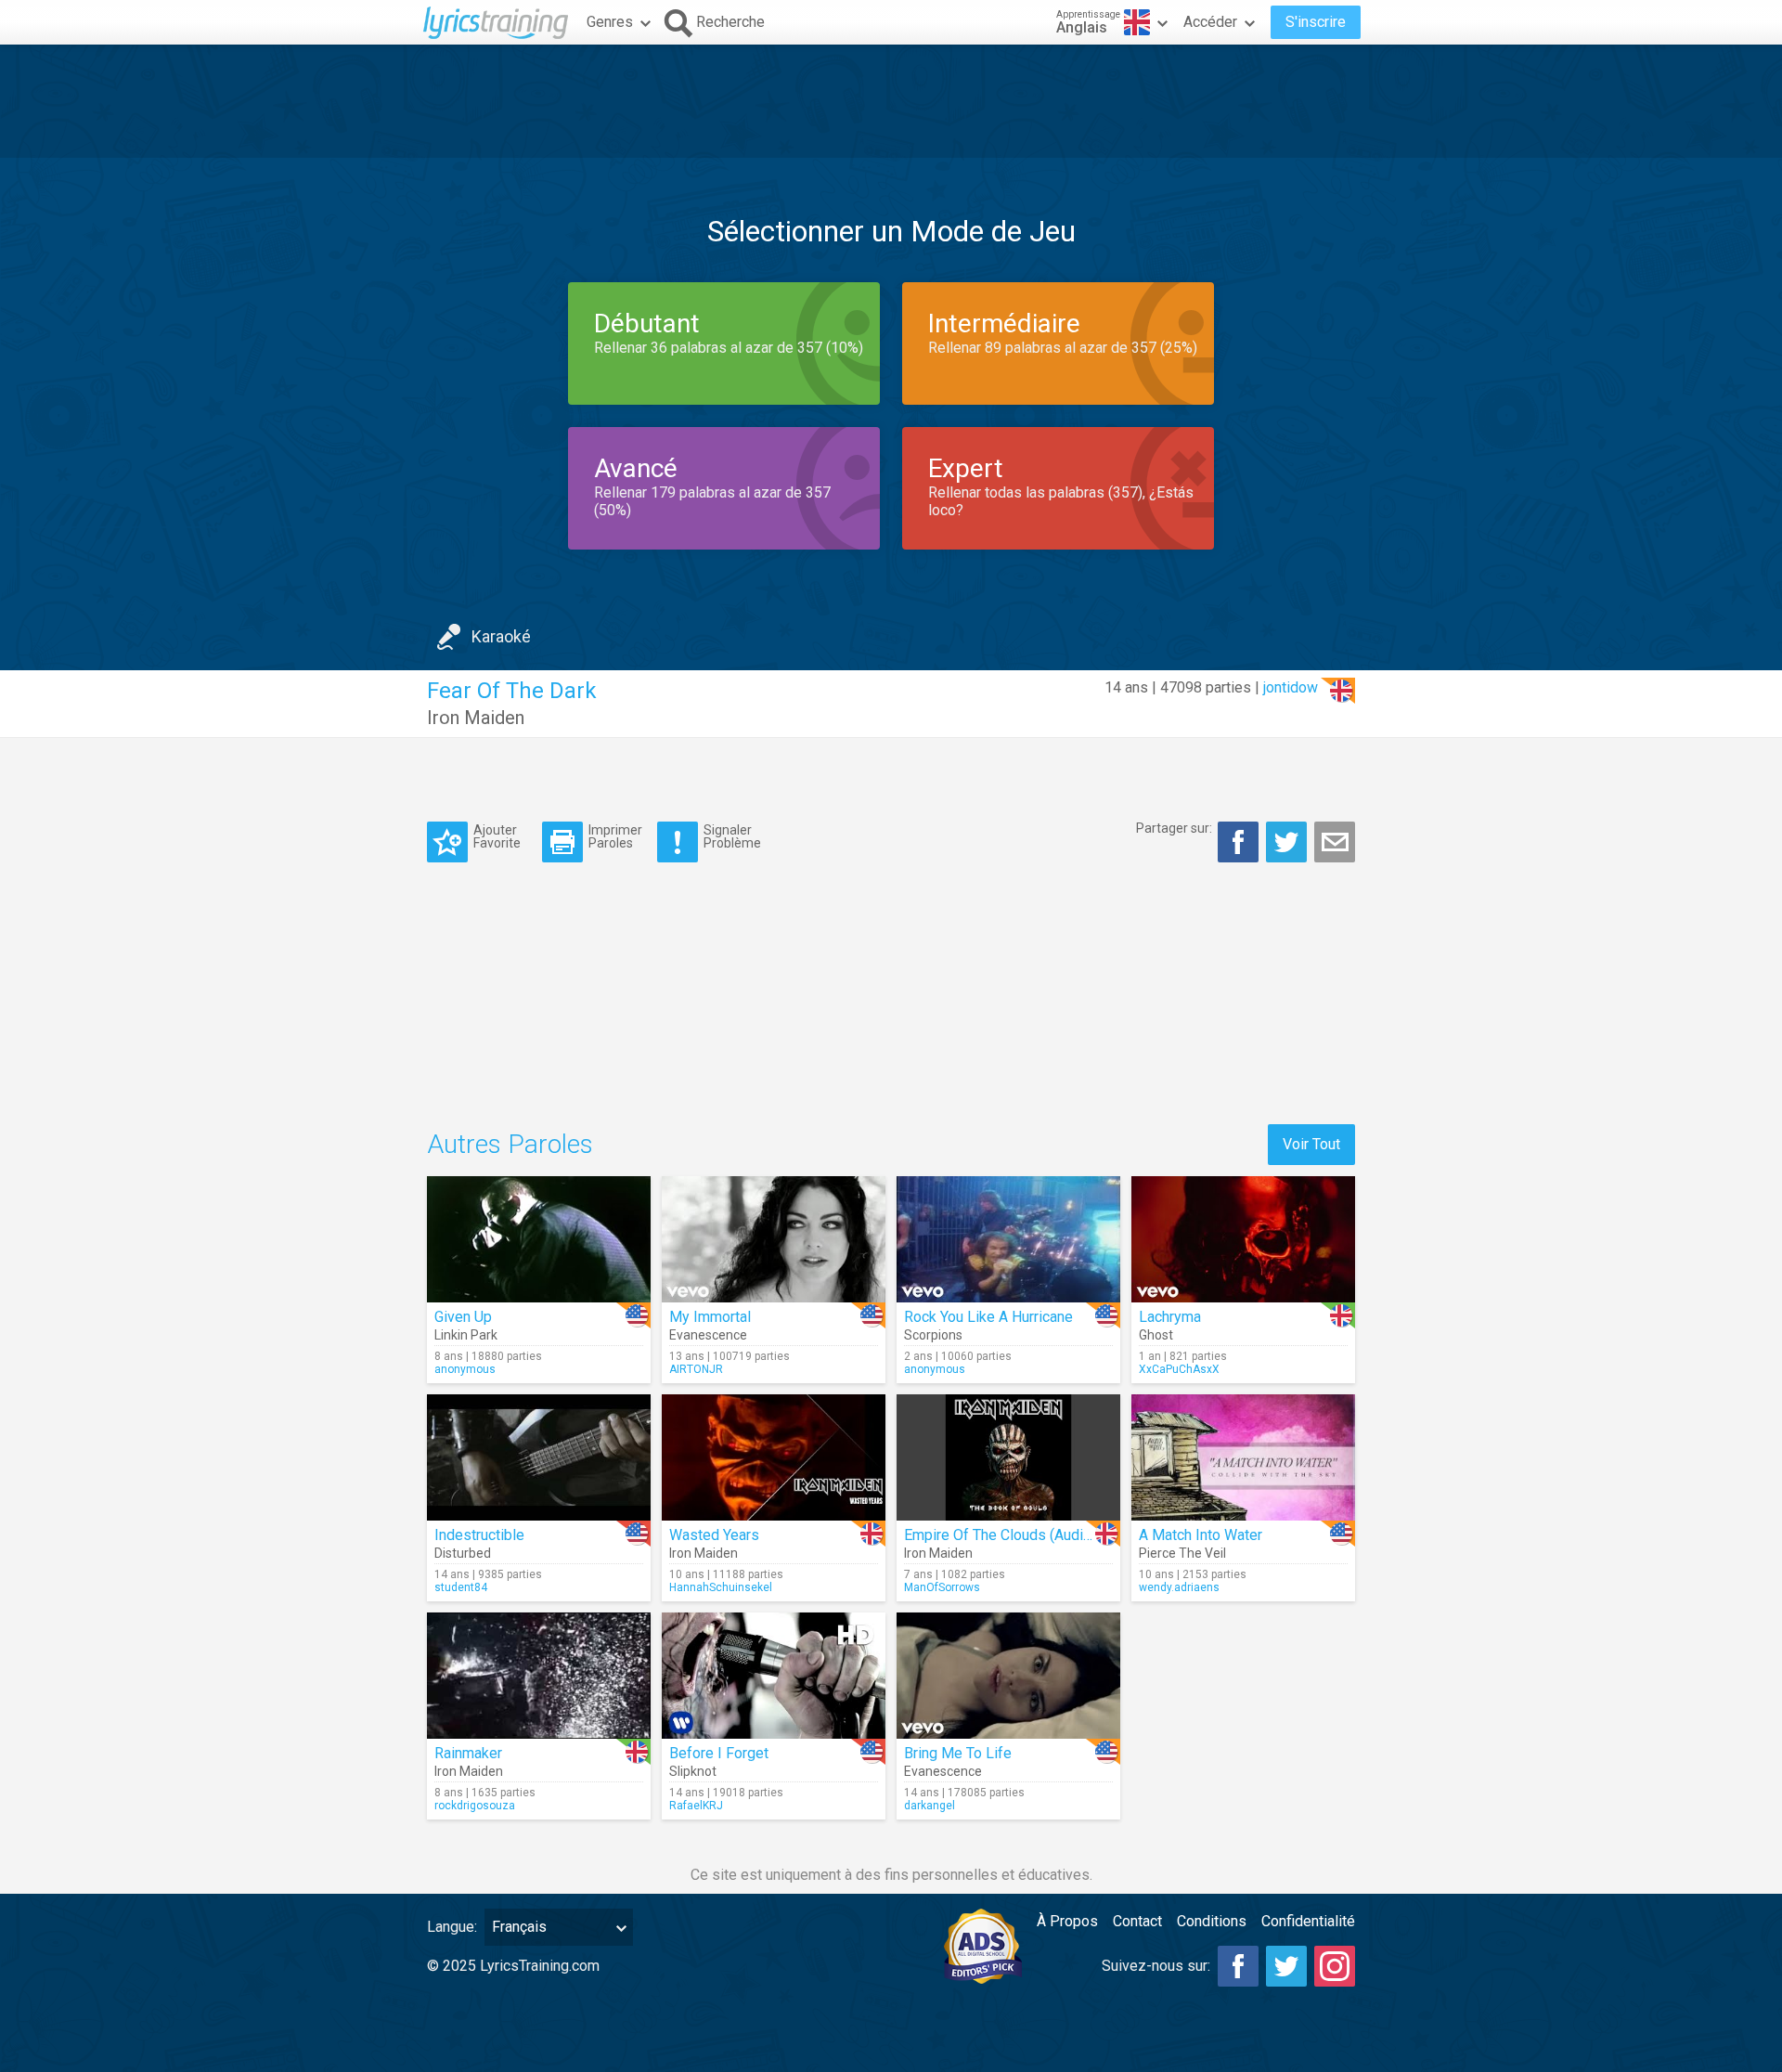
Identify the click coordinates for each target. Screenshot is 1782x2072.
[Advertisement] (891, 101)
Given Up (463, 1317)
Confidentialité (1308, 1921)
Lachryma (1170, 1317)
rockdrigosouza (475, 1806)
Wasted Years (714, 1535)
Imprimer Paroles (615, 836)
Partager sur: (1174, 828)
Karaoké (501, 636)
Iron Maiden (476, 718)
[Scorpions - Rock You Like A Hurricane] (1008, 1239)
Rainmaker (468, 1753)
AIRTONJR (696, 1369)
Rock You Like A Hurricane (988, 1317)
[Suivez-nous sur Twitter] (1286, 1966)
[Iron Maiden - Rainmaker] (539, 1676)
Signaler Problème (732, 836)
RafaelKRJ (696, 1806)
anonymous (465, 1369)
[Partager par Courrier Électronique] (1335, 842)
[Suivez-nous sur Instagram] (1335, 1966)
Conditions (1212, 1921)
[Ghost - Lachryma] (1243, 1239)
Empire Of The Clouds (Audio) (1000, 1535)
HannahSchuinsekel (721, 1587)
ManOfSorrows (942, 1587)
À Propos (1067, 1921)
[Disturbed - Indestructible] (539, 1457)
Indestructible (479, 1535)
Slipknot (693, 1771)
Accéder (1210, 22)
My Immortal (710, 1317)
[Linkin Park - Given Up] (539, 1239)
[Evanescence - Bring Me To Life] (1008, 1676)
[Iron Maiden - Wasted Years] (774, 1457)
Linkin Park (466, 1335)
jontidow (1291, 687)
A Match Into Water (1201, 1535)
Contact (1137, 1921)
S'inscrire (1316, 22)
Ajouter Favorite (497, 836)
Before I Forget (719, 1753)
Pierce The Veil (1182, 1553)
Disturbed (463, 1553)
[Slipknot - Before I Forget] (774, 1676)
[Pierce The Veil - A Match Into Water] (1243, 1457)
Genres (610, 22)
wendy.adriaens (1179, 1587)
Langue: (452, 1927)
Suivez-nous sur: (1156, 1966)
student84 (461, 1587)
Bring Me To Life (958, 1753)
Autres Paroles (510, 1144)
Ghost (1156, 1335)
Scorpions (933, 1335)
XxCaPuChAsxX (1179, 1369)
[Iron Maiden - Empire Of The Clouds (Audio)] (1008, 1457)
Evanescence (708, 1335)
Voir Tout (1311, 1144)
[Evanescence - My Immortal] (774, 1239)
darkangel (930, 1806)
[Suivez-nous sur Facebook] (1238, 1966)
